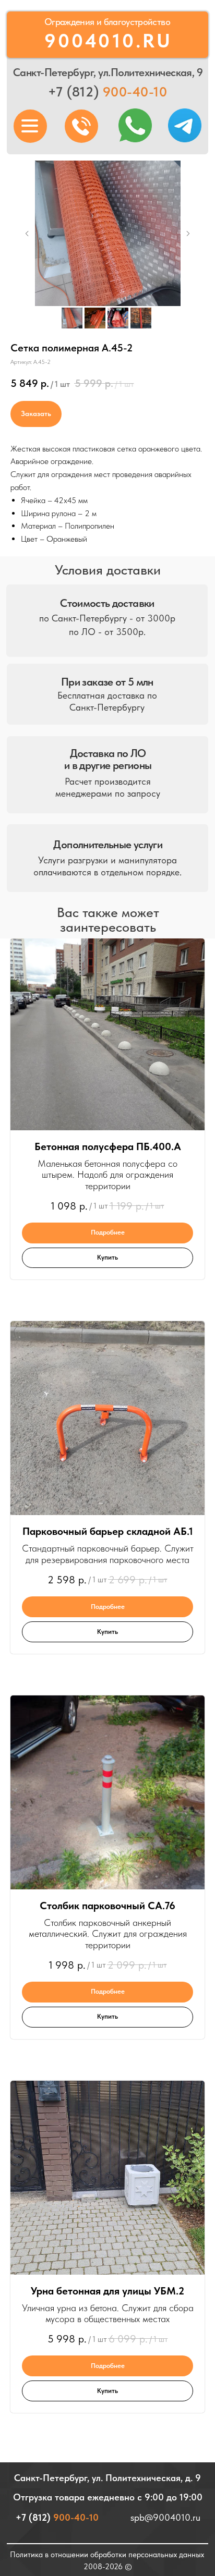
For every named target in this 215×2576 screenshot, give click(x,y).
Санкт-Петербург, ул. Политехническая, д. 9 (107, 2478)
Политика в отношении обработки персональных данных (107, 2554)
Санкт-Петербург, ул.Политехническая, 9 (108, 72)
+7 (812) (107, 92)
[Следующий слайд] (188, 234)
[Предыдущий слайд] (27, 234)
